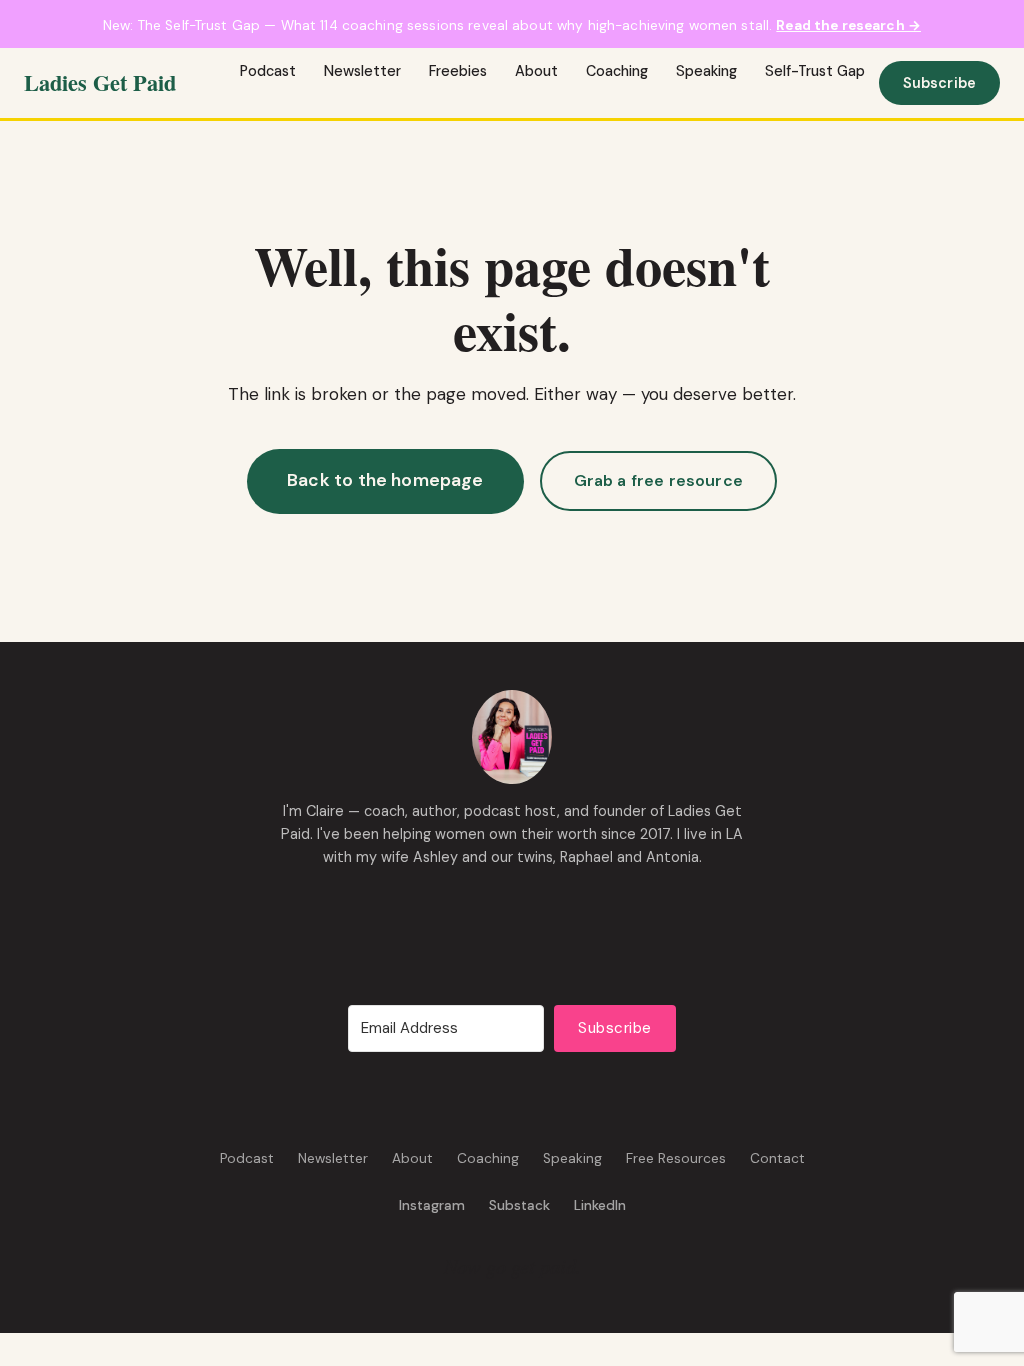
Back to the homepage (385, 480)
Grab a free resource (658, 480)
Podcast (268, 71)
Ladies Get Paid (100, 82)
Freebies (458, 71)
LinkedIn (600, 1205)
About (536, 71)
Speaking (706, 71)
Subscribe (939, 83)
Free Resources (676, 1158)
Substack (519, 1205)
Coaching (617, 71)
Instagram (432, 1205)
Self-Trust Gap (815, 71)
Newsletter (362, 71)
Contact (777, 1158)
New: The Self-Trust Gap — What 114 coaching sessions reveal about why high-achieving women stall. (512, 25)
